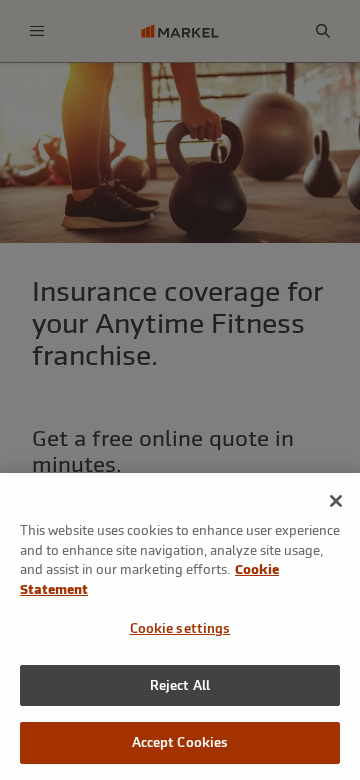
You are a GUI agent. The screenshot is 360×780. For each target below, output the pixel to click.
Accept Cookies (180, 742)
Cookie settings (180, 628)
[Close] (336, 501)
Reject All (180, 685)
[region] (180, 626)
